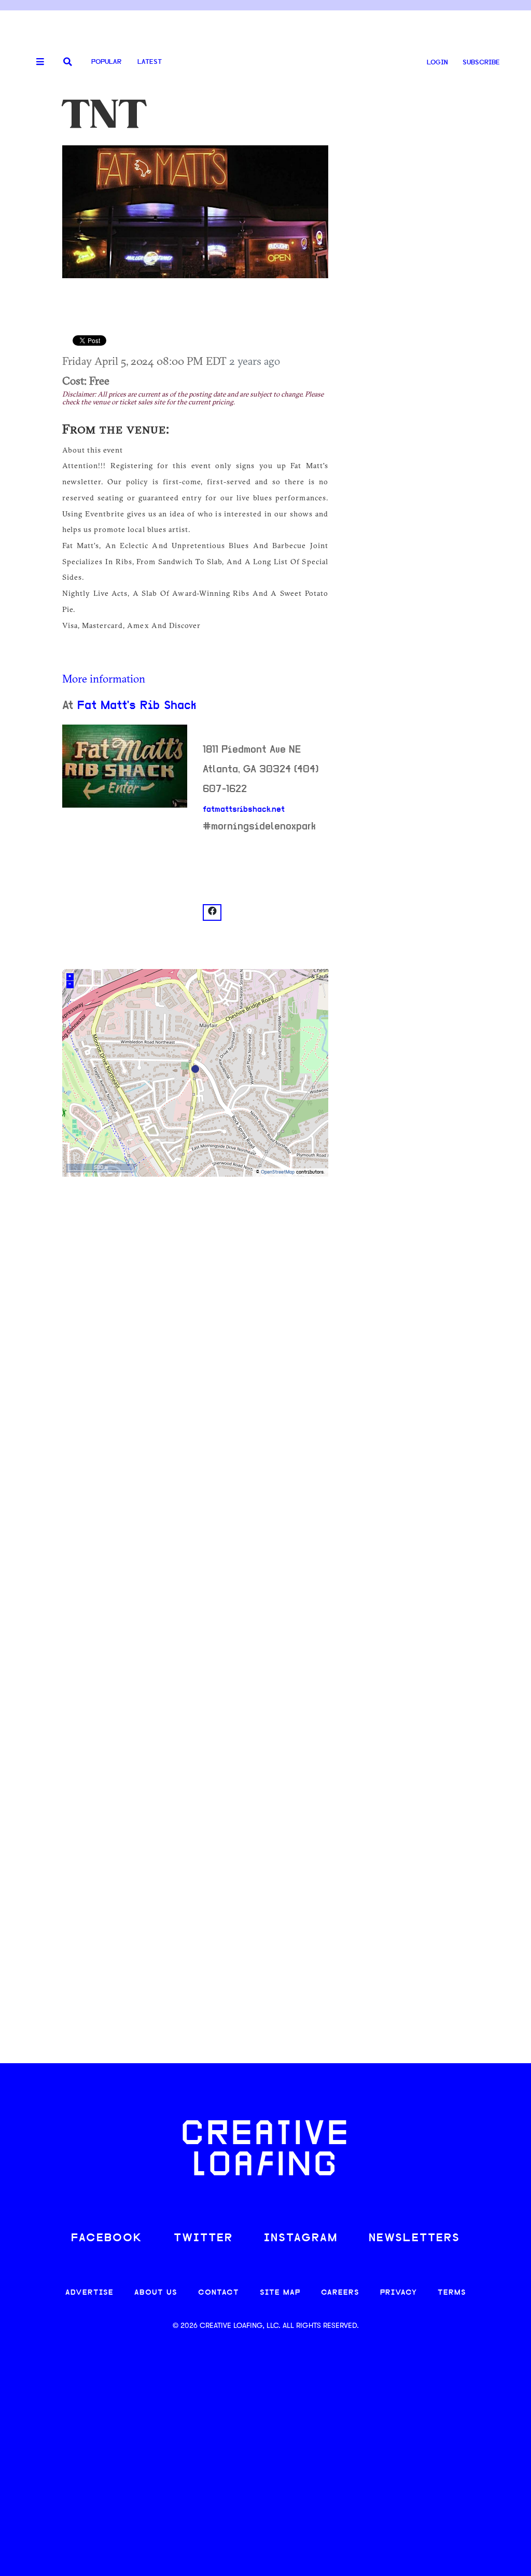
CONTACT (219, 2293)
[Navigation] (36, 62)
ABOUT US (156, 2293)
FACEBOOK (107, 2238)
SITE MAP (280, 2293)
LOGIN (437, 63)
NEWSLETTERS (414, 2238)
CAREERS (340, 2293)
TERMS (452, 2293)
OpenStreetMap (278, 1172)
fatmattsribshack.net (244, 810)
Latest (150, 62)
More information (104, 678)
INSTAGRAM (301, 2238)
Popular (106, 62)
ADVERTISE (89, 2293)
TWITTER (203, 2238)
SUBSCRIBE (481, 63)
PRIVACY (399, 2293)
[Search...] (68, 63)
